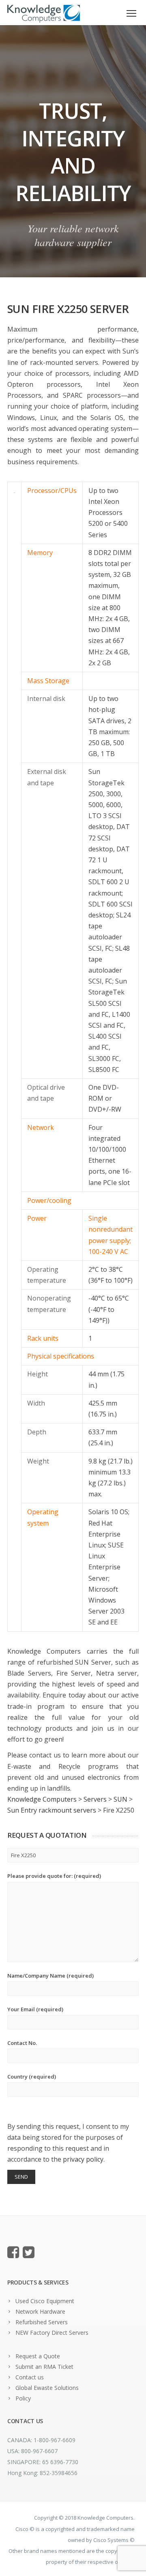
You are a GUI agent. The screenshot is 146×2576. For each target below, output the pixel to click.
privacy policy (83, 2159)
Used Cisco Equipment (45, 2301)
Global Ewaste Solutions (47, 2388)
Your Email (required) (35, 2009)
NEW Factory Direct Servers (52, 2333)
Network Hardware (40, 2311)
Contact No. (22, 2043)
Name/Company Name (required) (50, 1976)
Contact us (30, 2377)
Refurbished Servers (42, 2322)
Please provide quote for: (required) (54, 1876)
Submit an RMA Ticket (44, 2367)
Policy (23, 2398)
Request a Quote (38, 2356)
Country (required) (32, 2077)
